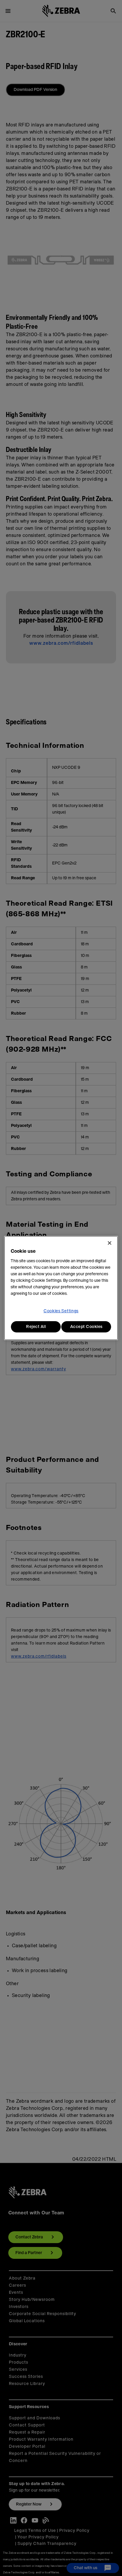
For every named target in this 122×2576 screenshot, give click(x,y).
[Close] (110, 1243)
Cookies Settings (61, 1311)
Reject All (36, 1327)
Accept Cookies (86, 1327)
